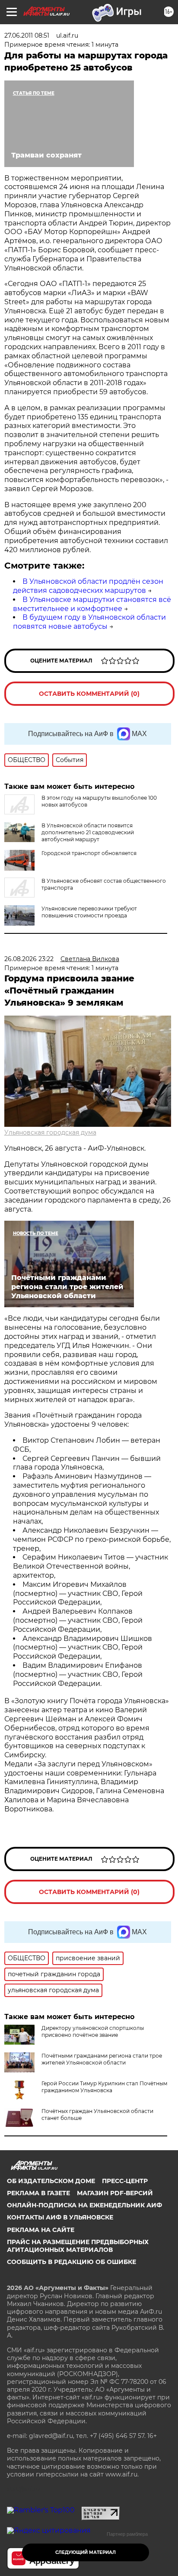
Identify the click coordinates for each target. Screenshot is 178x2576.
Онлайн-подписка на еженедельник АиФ (84, 2205)
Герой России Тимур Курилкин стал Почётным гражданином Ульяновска (104, 2087)
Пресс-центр (125, 2181)
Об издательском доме (51, 2181)
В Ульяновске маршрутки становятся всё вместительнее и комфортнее (92, 604)
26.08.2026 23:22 (29, 959)
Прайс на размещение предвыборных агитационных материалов (78, 2246)
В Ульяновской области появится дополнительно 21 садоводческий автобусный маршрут (88, 832)
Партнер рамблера (127, 2534)
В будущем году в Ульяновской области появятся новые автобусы (89, 622)
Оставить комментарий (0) (89, 694)
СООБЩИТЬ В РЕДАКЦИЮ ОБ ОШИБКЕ (72, 2262)
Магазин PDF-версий (115, 2193)
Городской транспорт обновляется (89, 853)
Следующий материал (86, 2552)
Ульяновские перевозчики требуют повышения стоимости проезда (89, 912)
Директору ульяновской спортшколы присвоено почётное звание (93, 2031)
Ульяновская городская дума (50, 1132)
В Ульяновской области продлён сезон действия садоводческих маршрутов (88, 586)
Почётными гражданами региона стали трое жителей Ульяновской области (102, 2059)
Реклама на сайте (41, 2230)
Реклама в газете (38, 2193)
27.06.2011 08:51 (27, 35)
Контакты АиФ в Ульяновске (60, 2217)
